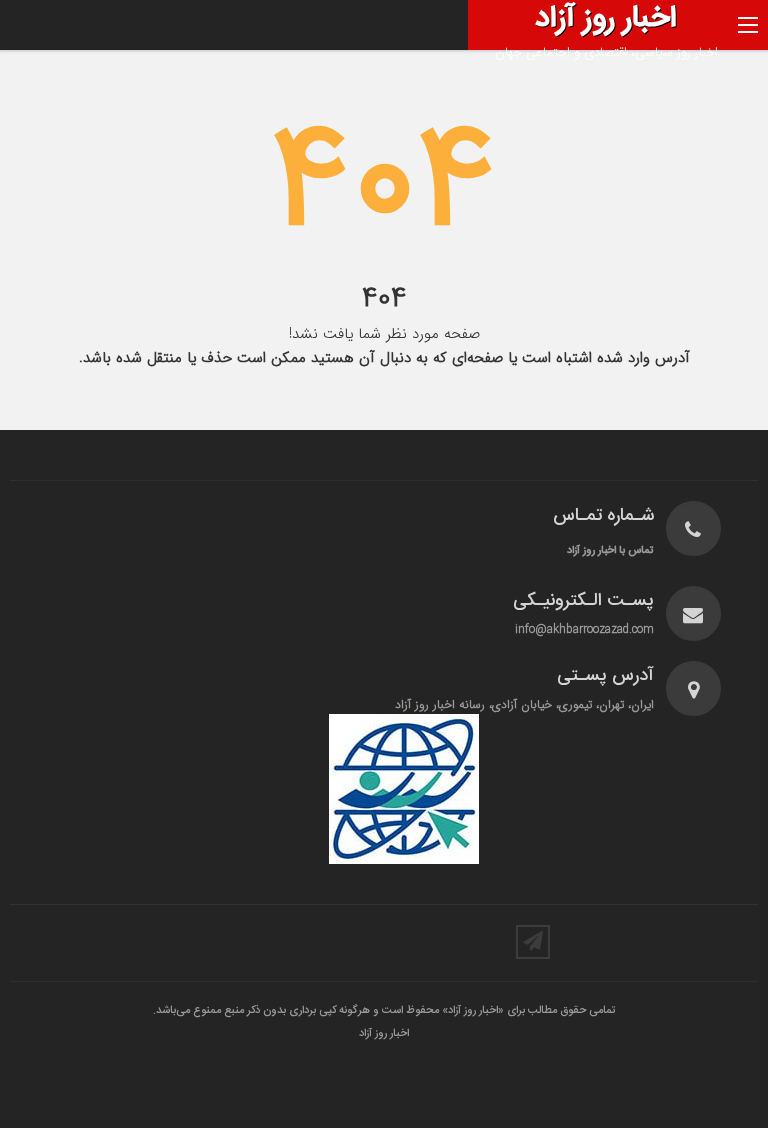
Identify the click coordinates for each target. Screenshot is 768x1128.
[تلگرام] (533, 942)
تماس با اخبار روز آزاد (610, 550)
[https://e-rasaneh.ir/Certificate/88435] (404, 789)
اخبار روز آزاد (384, 1034)
